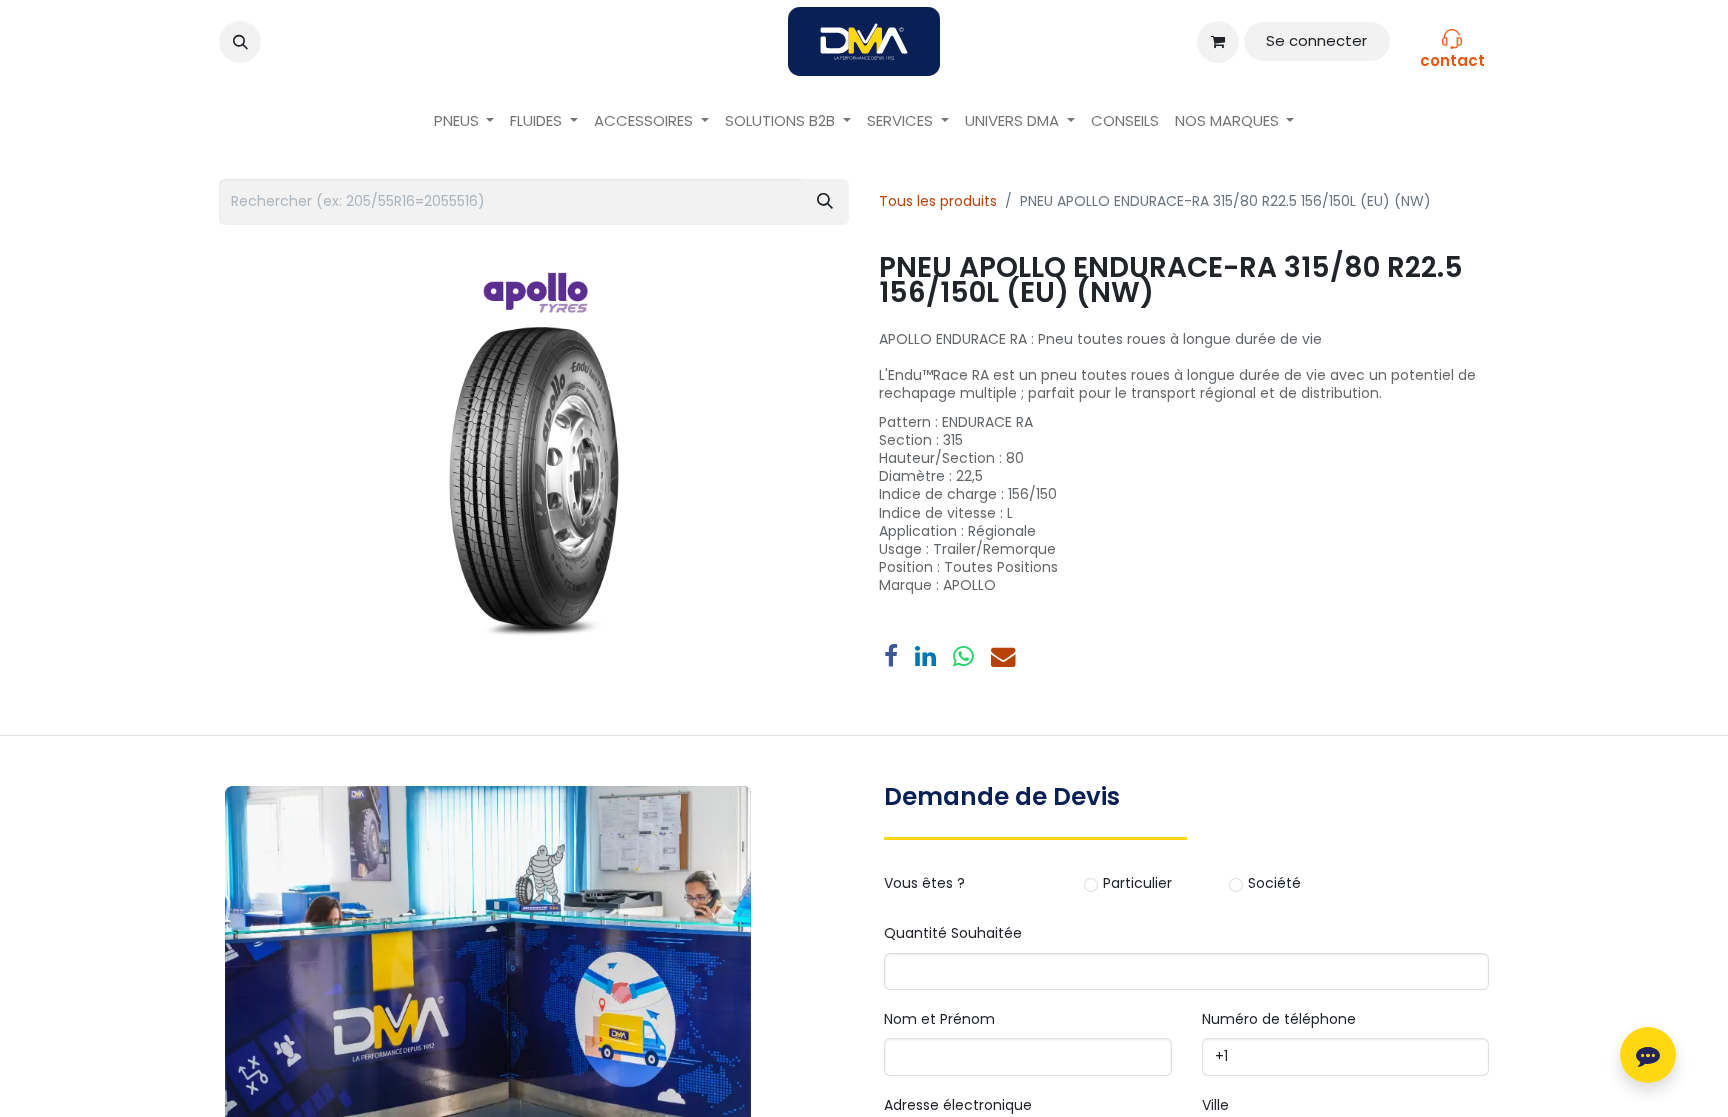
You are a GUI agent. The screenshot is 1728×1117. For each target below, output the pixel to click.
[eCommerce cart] (1218, 42)
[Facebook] (891, 657)
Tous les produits (938, 201)
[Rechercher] (825, 202)
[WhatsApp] (963, 657)
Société (1274, 883)
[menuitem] (464, 121)
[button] (240, 42)
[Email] (1003, 657)
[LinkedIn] (925, 657)
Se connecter (1316, 40)
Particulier (1137, 883)
